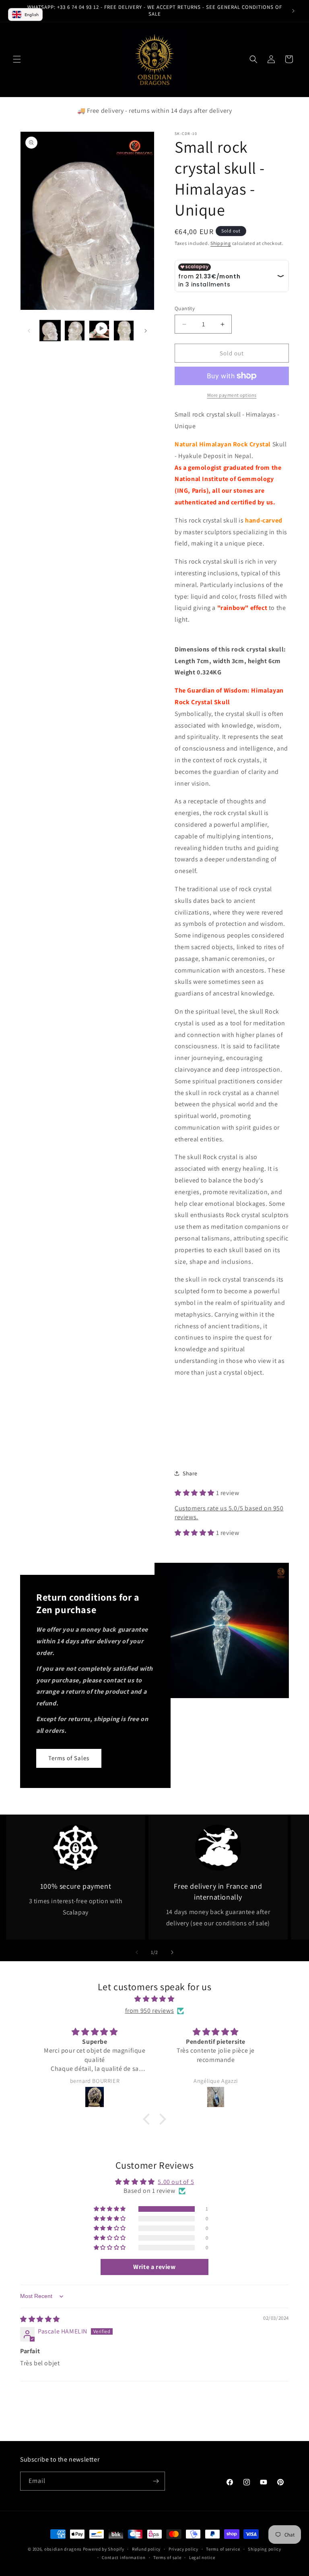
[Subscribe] (156, 2481)
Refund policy (146, 2549)
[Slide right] (146, 331)
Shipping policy (265, 2549)
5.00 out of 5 (176, 2182)
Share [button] (190, 1473)
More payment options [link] (232, 395)
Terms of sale (167, 2557)
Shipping (221, 243)
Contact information (124, 2557)
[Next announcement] (293, 11)
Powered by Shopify (104, 2549)
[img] (154, 1999)
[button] (17, 59)
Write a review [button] (154, 2267)
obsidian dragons (63, 2549)
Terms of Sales (69, 1758)
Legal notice (202, 2557)
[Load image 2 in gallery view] (75, 331)
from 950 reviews (150, 2011)
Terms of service (223, 2549)
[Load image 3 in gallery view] (124, 331)
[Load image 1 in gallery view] (50, 331)
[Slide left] (29, 331)
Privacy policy (183, 2549)
